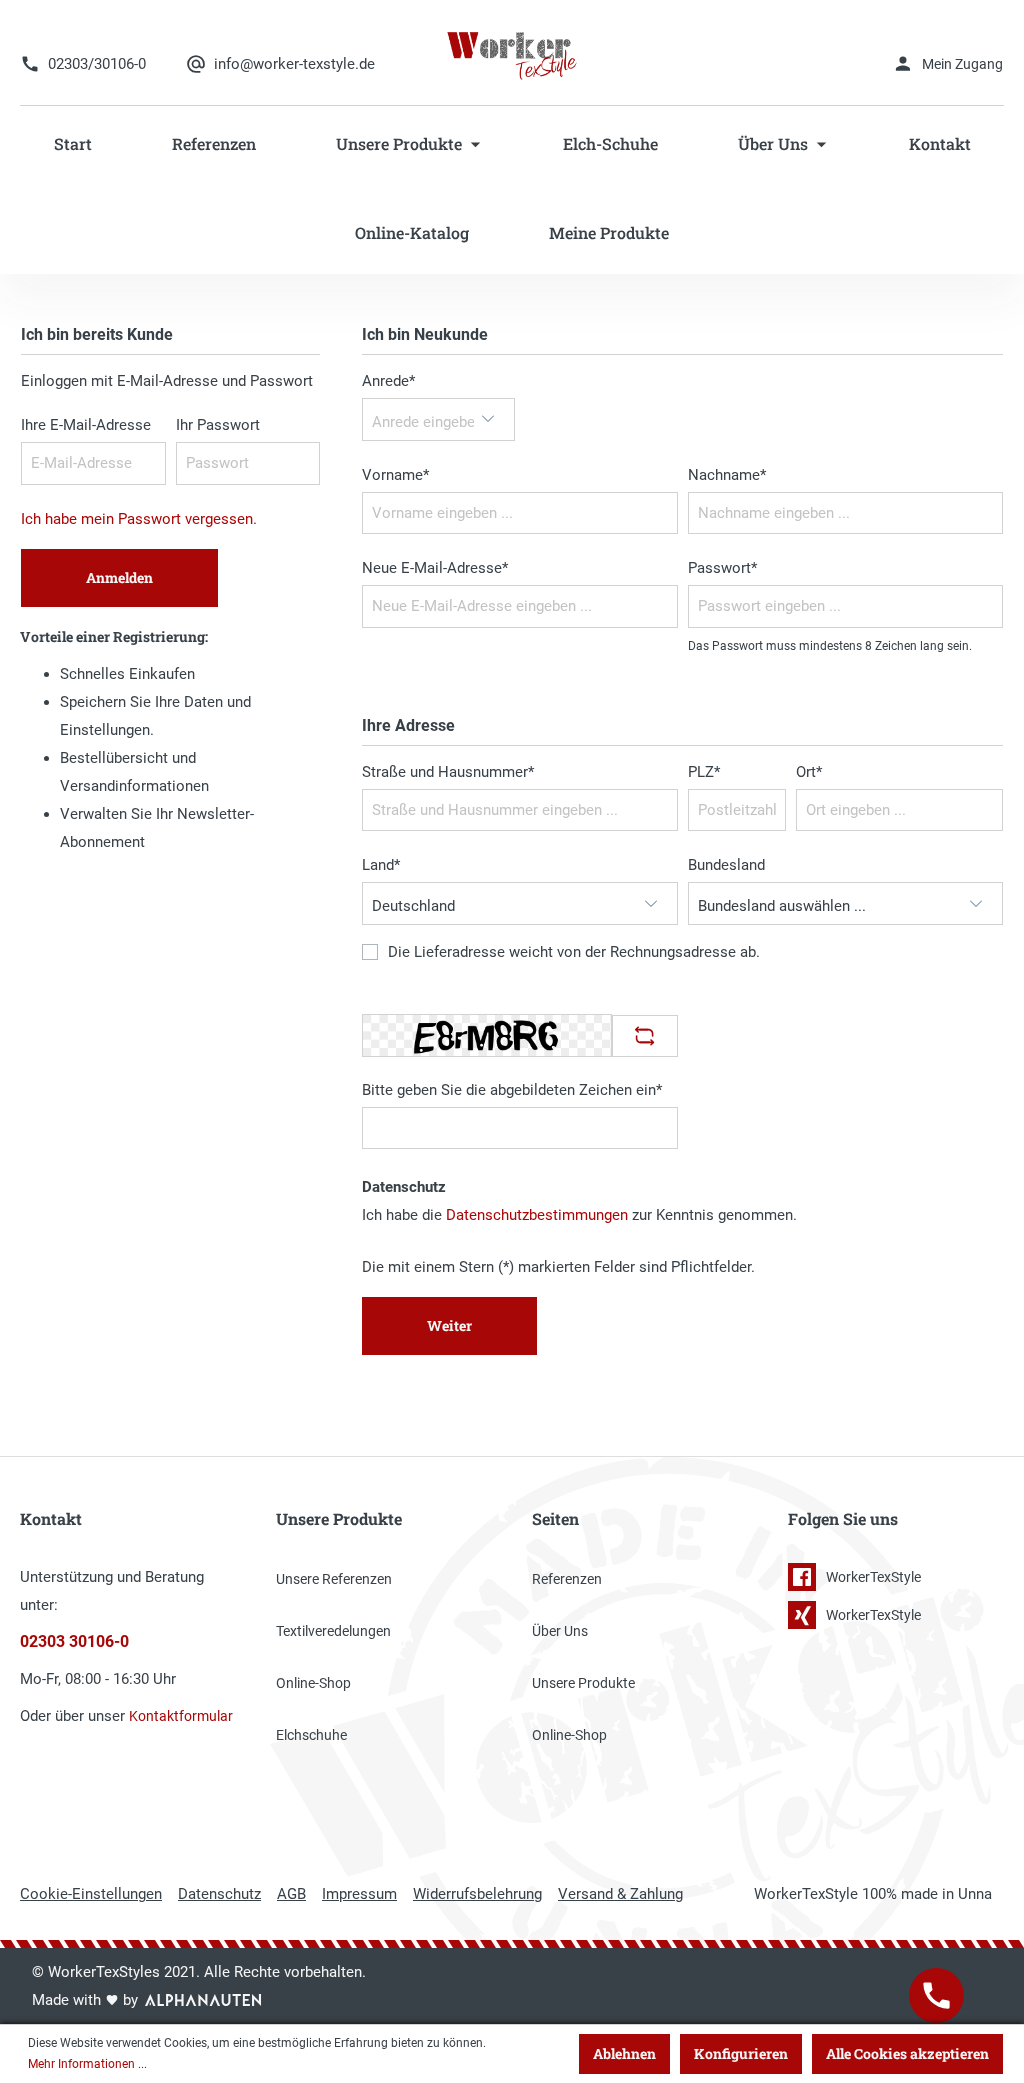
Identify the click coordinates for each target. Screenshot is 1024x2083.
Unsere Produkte (583, 1683)
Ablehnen (624, 2053)
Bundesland (726, 865)
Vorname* (395, 475)
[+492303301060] (936, 1995)
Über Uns (560, 1631)
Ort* (809, 772)
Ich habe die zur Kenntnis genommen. (579, 1215)
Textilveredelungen (333, 1631)
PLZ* (704, 772)
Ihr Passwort (218, 425)
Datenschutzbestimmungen (537, 1215)
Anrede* (388, 381)
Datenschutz (219, 1894)
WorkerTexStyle (873, 1577)
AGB (291, 1894)
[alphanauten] (203, 2000)
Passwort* (722, 568)
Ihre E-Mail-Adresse (86, 425)
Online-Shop (313, 1683)
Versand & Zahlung (620, 1894)
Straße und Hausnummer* (448, 772)
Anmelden (119, 577)
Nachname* (727, 475)
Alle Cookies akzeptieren (907, 2053)
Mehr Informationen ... (87, 2064)
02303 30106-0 (74, 1642)
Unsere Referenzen (334, 1579)
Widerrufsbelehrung (477, 1894)
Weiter (449, 1325)
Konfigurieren (741, 2053)
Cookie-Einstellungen (91, 1894)
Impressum (359, 1894)
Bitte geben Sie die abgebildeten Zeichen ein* (512, 1090)
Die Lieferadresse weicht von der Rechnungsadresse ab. (574, 953)
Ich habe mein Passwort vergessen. (139, 519)
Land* (381, 865)
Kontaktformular (181, 1716)
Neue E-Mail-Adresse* (435, 568)
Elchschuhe (311, 1735)
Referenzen (567, 1579)
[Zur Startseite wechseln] (512, 55)
